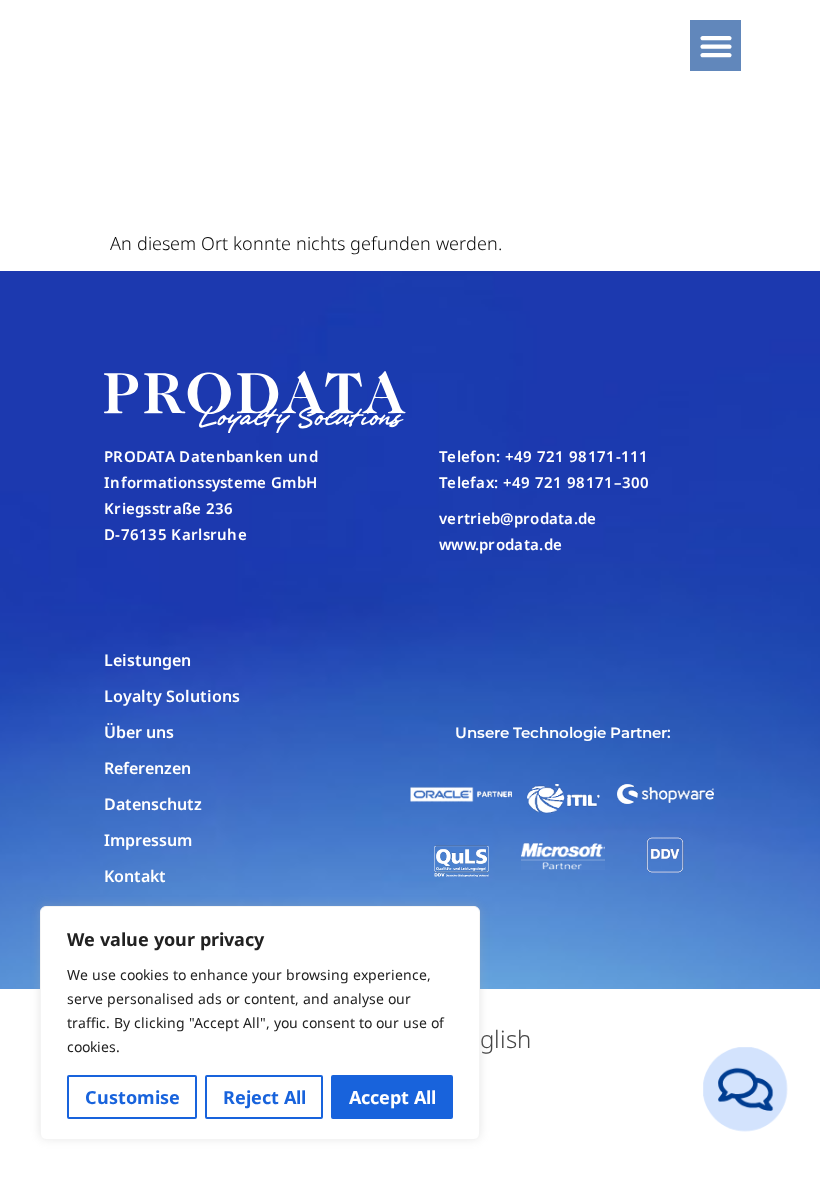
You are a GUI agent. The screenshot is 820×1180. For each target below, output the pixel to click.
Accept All (392, 1097)
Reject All (264, 1097)
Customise (132, 1097)
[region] (260, 1023)
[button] (715, 45)
